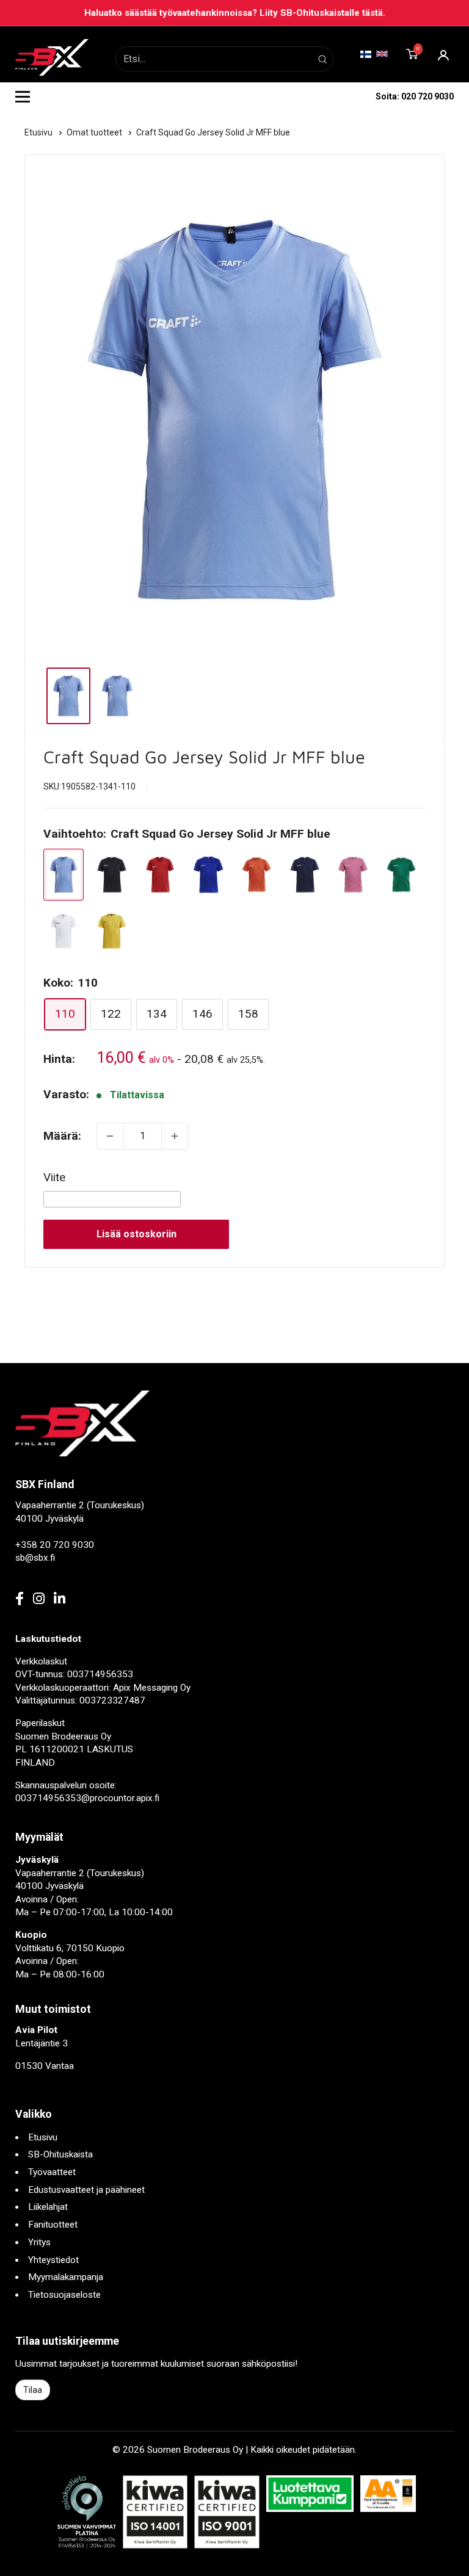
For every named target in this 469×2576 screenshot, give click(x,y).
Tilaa (33, 2390)
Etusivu (39, 132)
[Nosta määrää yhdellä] (175, 1136)
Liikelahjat (48, 2207)
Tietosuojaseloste (64, 2295)
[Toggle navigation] (23, 96)
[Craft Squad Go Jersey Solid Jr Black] (112, 875)
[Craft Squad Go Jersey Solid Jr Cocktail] (256, 875)
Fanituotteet (53, 2225)
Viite (54, 1177)
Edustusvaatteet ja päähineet (86, 2190)
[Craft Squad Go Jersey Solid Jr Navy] (305, 875)
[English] (382, 53)
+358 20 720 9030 (55, 1545)
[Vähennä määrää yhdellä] (110, 1136)
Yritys (39, 2242)
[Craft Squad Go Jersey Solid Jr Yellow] (112, 931)
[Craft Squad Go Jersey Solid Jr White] (64, 931)
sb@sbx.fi (35, 1558)
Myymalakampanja (66, 2277)
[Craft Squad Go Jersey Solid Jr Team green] (401, 875)
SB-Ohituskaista (60, 2154)
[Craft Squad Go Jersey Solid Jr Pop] (353, 875)
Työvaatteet (52, 2172)
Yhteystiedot (53, 2260)
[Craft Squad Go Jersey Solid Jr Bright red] (160, 875)
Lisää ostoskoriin (136, 1234)
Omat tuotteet (95, 132)
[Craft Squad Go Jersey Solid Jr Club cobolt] (208, 875)
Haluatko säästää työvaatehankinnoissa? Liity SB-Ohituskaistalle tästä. (235, 13)
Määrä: (62, 1136)
